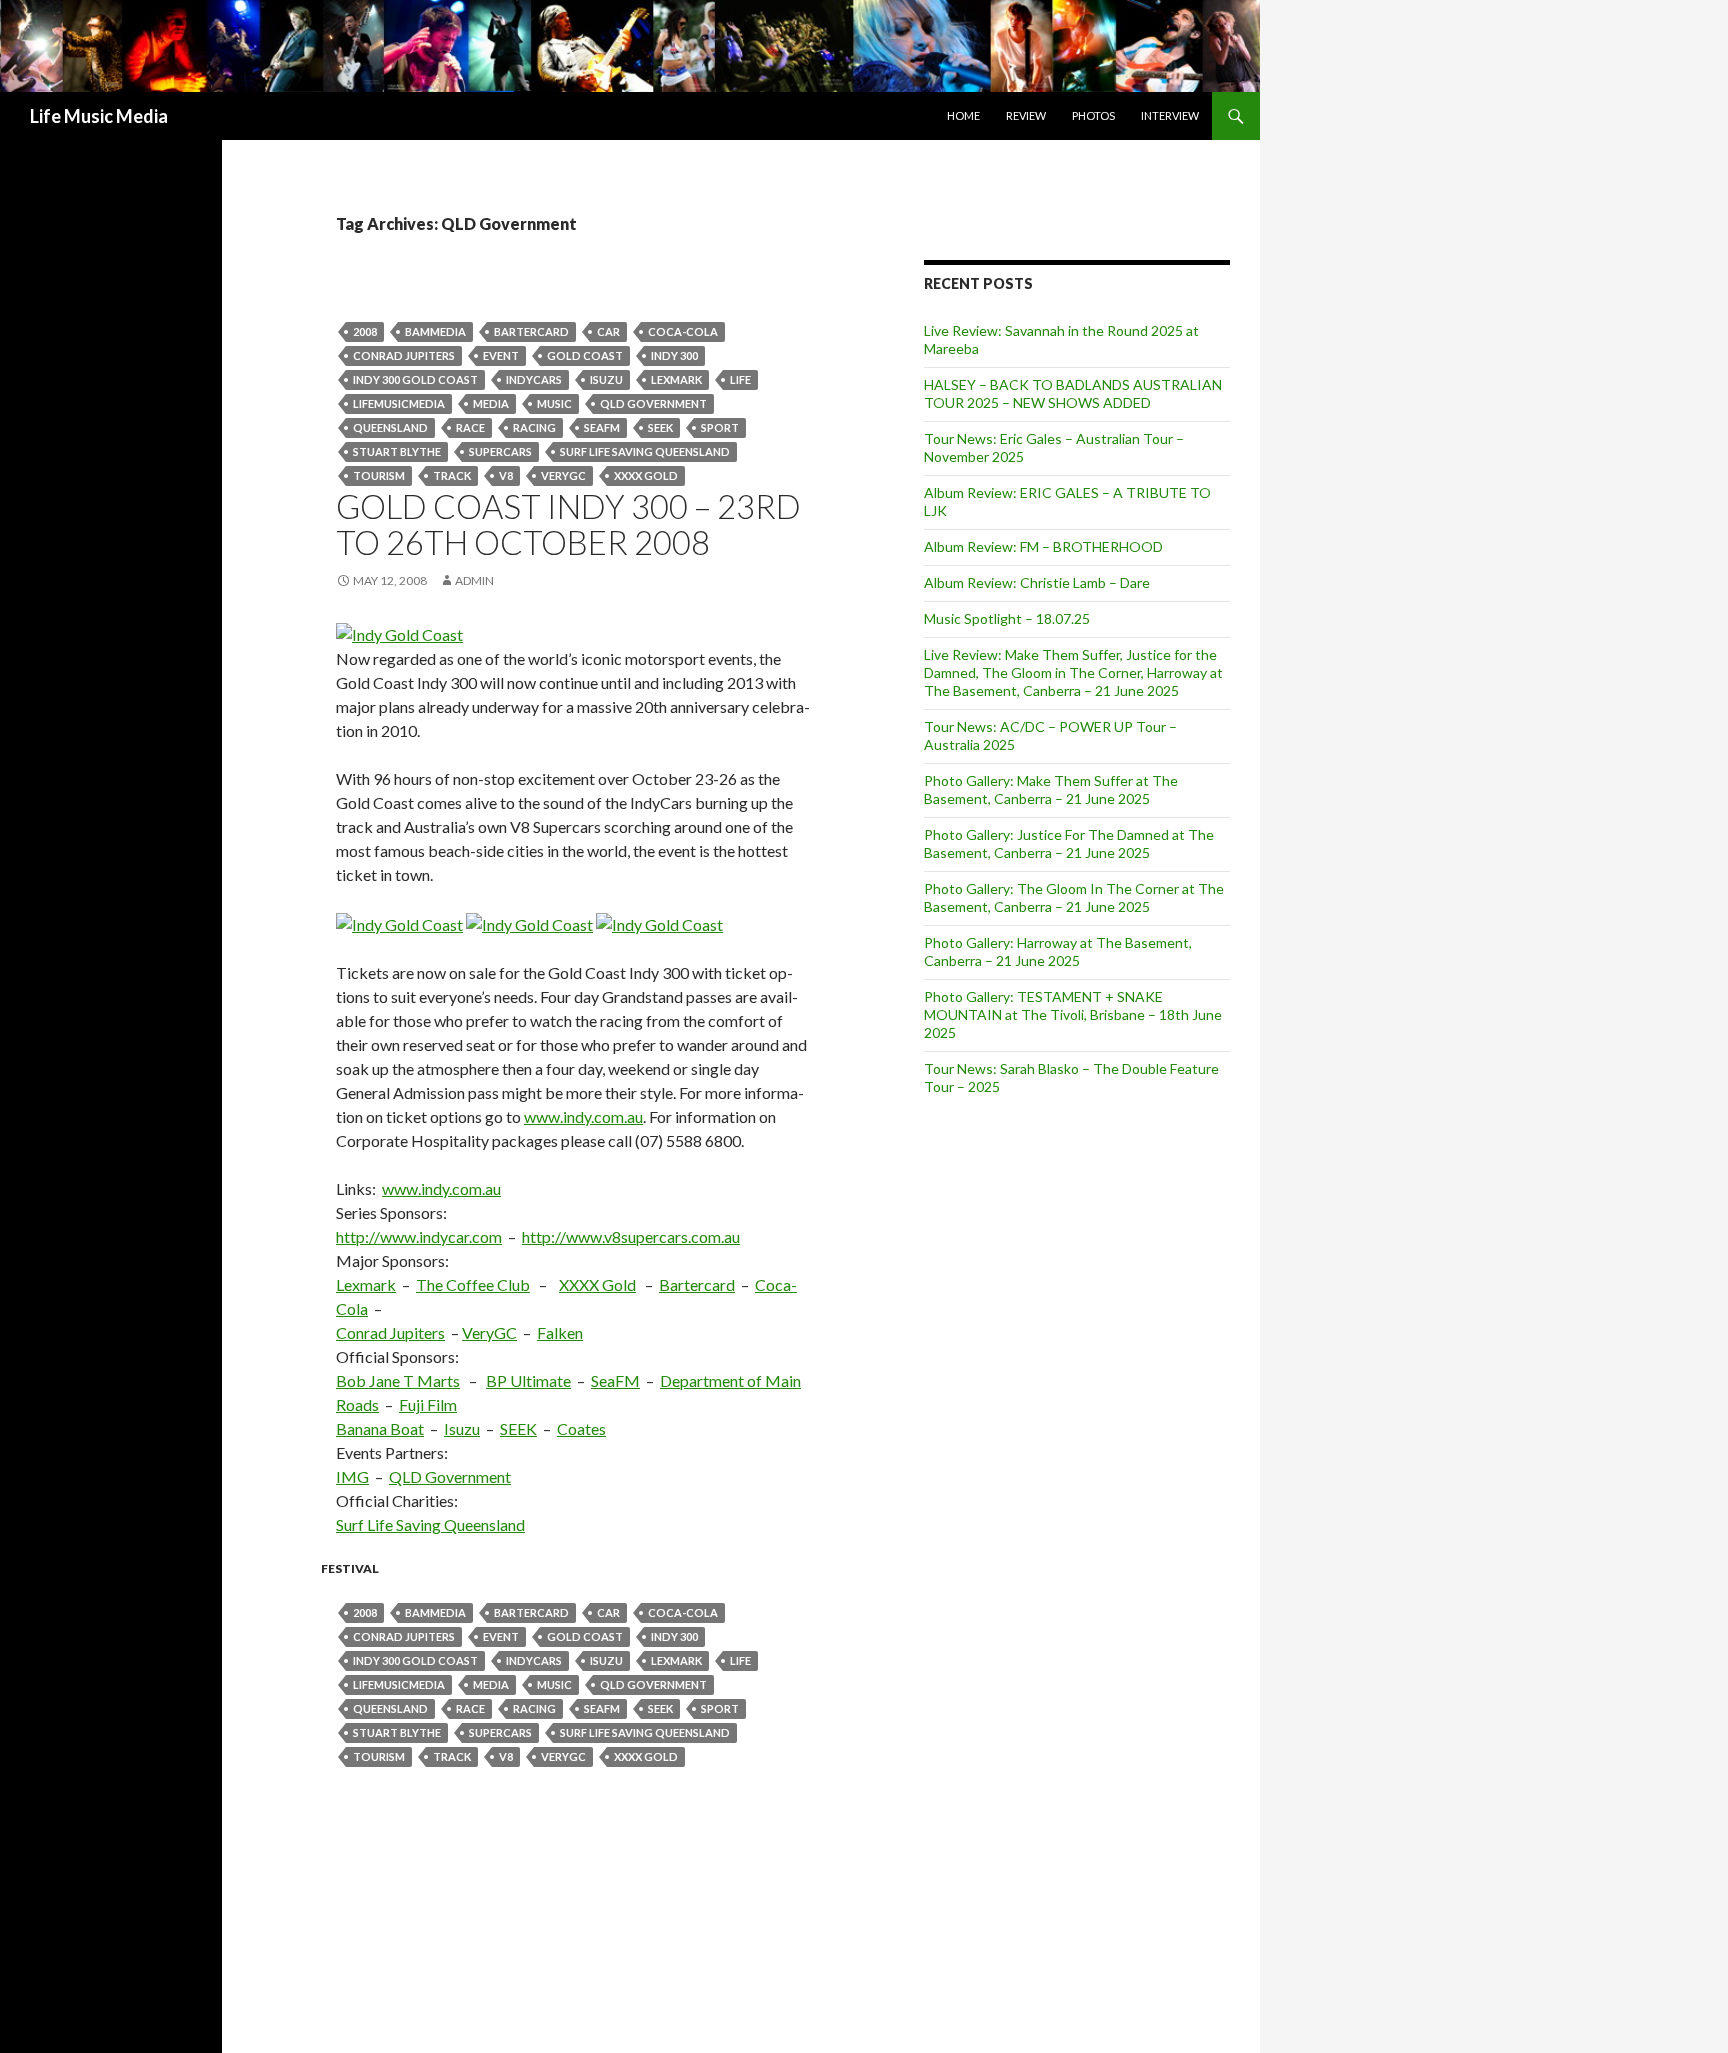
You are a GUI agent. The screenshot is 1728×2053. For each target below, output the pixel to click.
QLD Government (653, 403)
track (452, 475)
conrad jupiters (404, 355)
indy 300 (674, 355)
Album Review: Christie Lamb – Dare (1037, 582)
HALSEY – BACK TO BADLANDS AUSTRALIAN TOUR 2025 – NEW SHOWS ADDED (1073, 393)
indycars (534, 379)
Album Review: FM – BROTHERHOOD (1043, 546)
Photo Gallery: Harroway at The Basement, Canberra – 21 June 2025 (1058, 951)
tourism (379, 475)
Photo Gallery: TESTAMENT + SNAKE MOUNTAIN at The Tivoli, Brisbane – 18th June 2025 (1073, 1014)
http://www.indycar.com (419, 1236)
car (608, 331)
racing (534, 427)
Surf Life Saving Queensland (645, 451)
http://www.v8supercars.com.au (631, 1236)
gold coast (585, 355)
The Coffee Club (473, 1284)
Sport (720, 427)
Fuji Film (428, 1404)
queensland (390, 427)
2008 (365, 331)
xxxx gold (646, 475)
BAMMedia (435, 331)
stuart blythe (397, 451)
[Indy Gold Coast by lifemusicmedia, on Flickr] (399, 632)
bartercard (531, 331)
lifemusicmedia (399, 403)
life (740, 379)
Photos (1093, 115)
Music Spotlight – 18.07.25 (1007, 618)
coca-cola (683, 331)
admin (474, 580)
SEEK (660, 427)
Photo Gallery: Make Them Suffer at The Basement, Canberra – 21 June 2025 (1051, 789)
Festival (350, 1568)
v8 (506, 475)
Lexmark (676, 379)
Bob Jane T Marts (398, 1380)
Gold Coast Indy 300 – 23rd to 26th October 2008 (568, 524)
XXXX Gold (597, 1284)
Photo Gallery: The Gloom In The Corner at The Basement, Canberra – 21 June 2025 (1074, 897)
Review (1026, 115)
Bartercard (697, 1284)
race (470, 427)
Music (554, 403)
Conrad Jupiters (390, 1332)
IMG (352, 1476)
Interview (1170, 115)
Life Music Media (99, 116)
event (501, 355)
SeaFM (602, 427)
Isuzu (606, 379)
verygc (563, 475)
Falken (560, 1332)
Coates (581, 1428)
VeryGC (489, 1332)
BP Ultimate (528, 1380)
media (491, 403)
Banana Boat (380, 1428)
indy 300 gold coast (415, 379)
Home (963, 115)
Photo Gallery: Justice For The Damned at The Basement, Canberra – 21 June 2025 (1069, 843)
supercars (500, 451)
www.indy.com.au (583, 1116)
